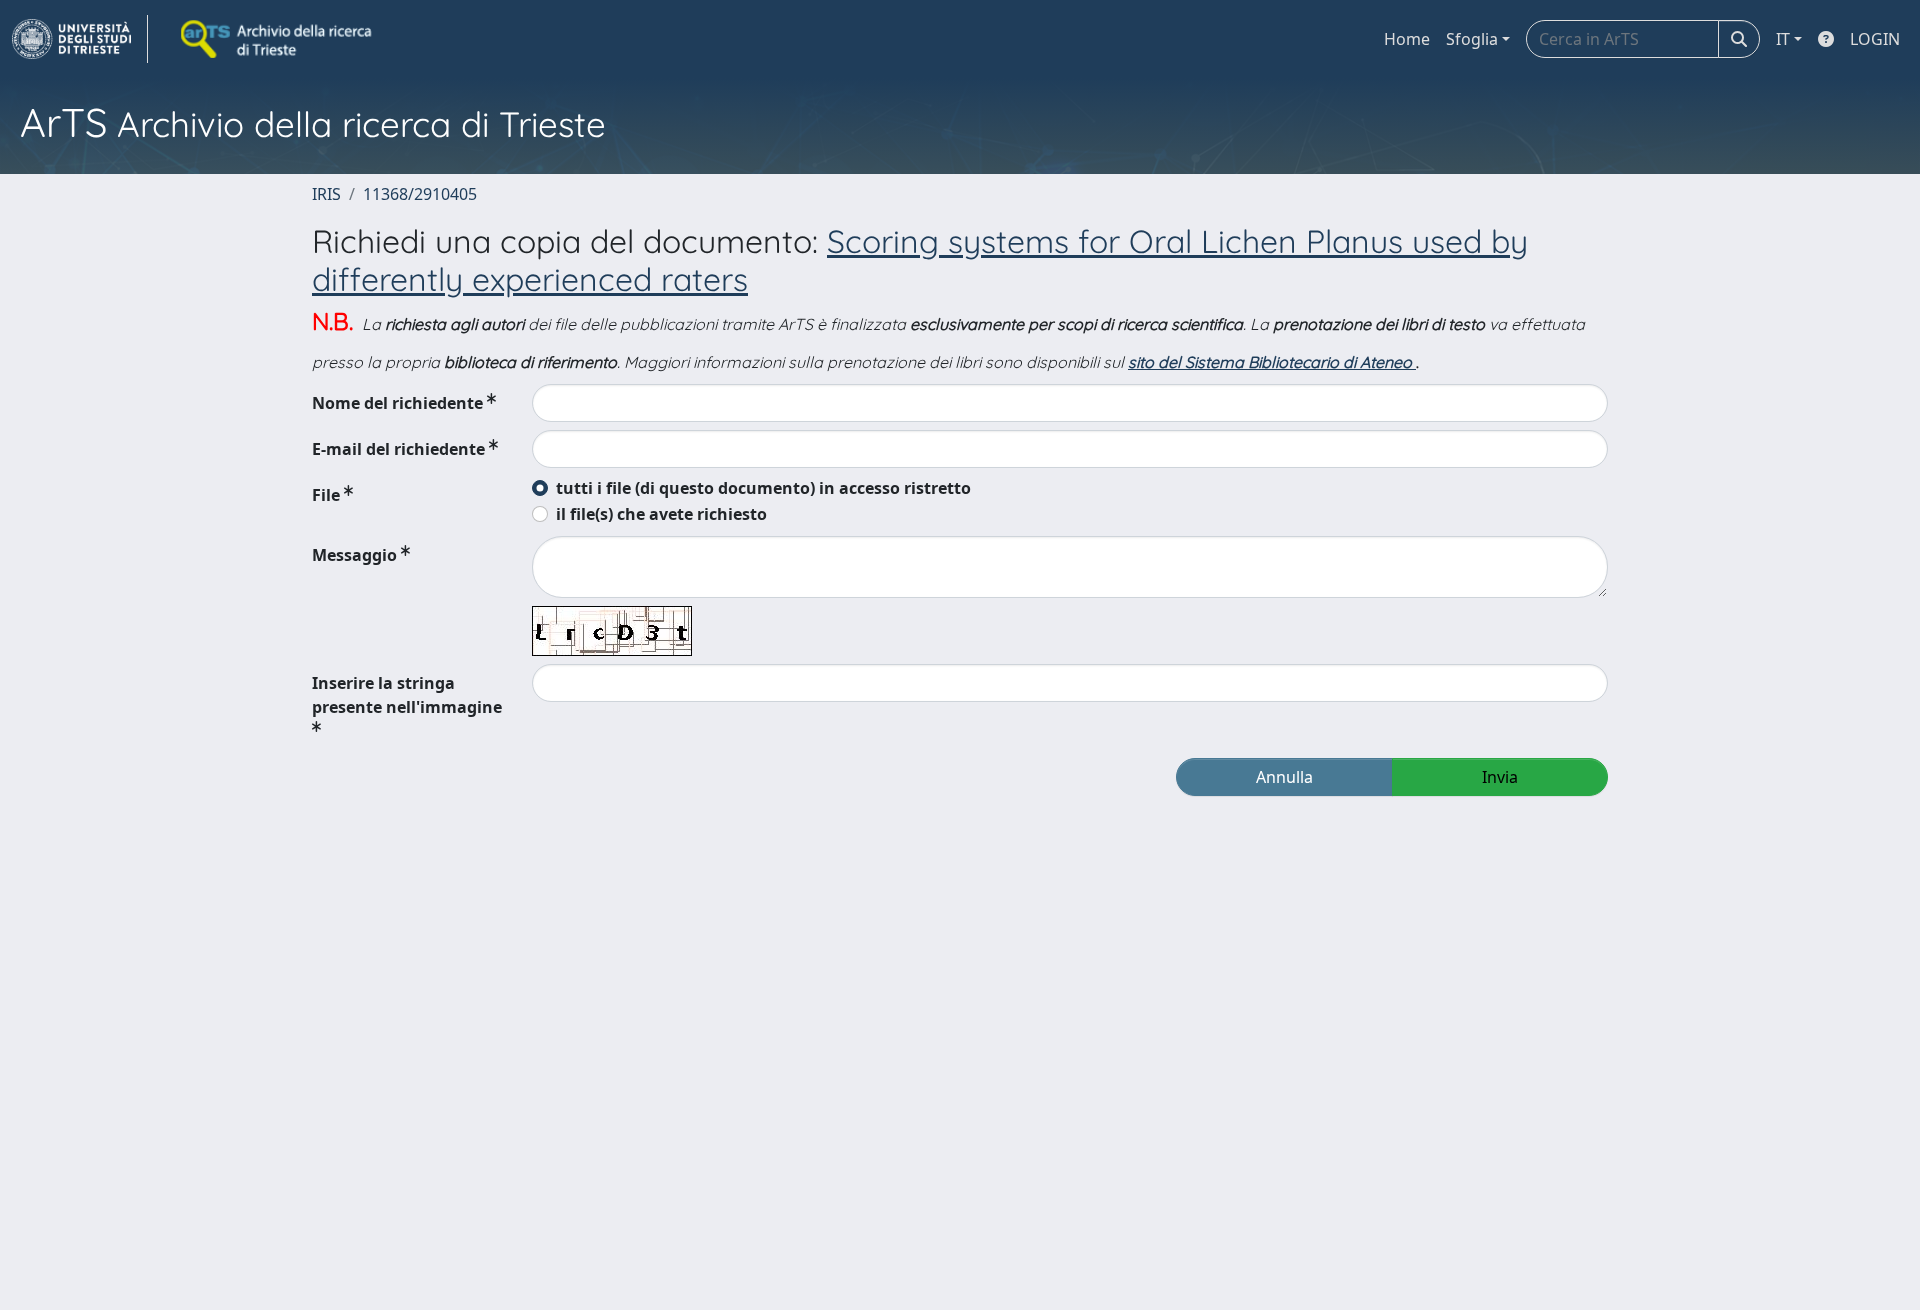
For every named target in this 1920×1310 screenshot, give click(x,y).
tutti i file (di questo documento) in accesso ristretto (763, 488)
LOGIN (1875, 39)
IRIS (326, 194)
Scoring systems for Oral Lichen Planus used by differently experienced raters (920, 260)
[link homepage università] (278, 39)
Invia (1500, 777)
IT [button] (1783, 39)
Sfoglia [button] (1472, 39)
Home (1407, 39)
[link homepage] (80, 39)
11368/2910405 (420, 194)
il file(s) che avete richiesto (661, 514)
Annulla (1284, 777)
